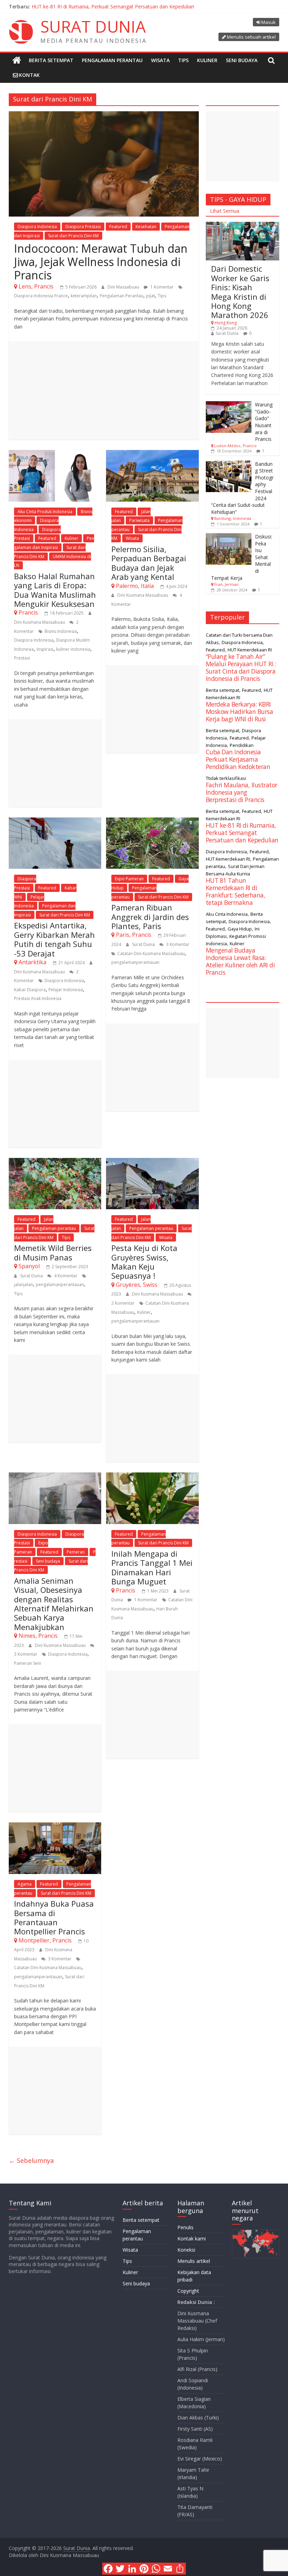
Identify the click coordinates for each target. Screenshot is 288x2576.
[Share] (180, 2569)
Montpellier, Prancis (45, 1940)
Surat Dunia (144, 944)
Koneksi (186, 2250)
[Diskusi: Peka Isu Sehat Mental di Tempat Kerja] (229, 537)
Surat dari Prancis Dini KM (73, 236)
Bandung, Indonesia (233, 518)
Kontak (29, 75)
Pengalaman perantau (112, 60)
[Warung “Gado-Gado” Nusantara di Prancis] (229, 405)
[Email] (168, 2569)
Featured (118, 227)
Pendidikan (242, 745)
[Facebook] (108, 2569)
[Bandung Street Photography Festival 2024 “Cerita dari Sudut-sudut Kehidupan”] (229, 464)
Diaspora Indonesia (37, 227)
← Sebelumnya (31, 2160)
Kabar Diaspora (30, 990)
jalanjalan (24, 1284)
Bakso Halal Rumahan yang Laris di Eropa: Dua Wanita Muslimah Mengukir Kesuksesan (55, 590)
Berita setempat (51, 60)
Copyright (188, 2291)
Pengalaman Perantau (122, 296)
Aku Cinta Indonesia (227, 914)
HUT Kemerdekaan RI (250, 650)
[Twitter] (120, 2569)
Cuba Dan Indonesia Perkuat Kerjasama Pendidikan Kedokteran (238, 759)
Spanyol (29, 1266)
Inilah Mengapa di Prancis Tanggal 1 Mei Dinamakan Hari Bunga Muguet (152, 1567)
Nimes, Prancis (38, 1636)
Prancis (28, 612)
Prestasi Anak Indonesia (38, 998)
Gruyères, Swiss (137, 1285)
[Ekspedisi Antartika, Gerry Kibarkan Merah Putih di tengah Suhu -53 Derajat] (55, 822)
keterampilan (84, 296)
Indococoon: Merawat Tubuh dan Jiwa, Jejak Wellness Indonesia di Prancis (101, 262)
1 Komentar (161, 287)
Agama (25, 1884)
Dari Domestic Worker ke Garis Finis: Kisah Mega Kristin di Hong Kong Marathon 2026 (240, 292)
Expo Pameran (129, 879)
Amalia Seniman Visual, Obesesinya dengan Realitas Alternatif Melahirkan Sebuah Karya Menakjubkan (54, 1604)
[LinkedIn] (132, 2569)
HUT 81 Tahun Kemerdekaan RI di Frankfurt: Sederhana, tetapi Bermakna (236, 891)
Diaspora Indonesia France (41, 296)
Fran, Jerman (226, 584)
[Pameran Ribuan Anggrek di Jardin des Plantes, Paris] (152, 822)
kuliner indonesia (73, 649)
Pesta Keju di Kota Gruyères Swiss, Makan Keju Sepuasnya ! (144, 1262)
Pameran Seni (28, 1663)
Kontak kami (192, 2239)
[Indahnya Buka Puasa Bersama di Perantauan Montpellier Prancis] (55, 1827)
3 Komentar (177, 944)
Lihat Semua (225, 211)
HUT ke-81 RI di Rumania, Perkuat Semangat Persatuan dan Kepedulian (113, 6)
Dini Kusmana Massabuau (40, 622)
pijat (150, 296)
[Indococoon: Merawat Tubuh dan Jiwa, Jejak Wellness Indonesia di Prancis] (104, 115)
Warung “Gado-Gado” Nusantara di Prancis (264, 422)
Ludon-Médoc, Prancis (235, 446)
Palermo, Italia (135, 586)
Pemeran (76, 1552)
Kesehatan (146, 227)
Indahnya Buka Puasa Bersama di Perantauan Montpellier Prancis (54, 1917)
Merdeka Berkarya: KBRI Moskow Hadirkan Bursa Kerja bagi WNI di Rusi (240, 711)
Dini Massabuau (124, 287)
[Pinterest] (144, 2569)
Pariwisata (139, 520)
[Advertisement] (104, 390)
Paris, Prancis (134, 935)
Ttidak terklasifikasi (226, 778)
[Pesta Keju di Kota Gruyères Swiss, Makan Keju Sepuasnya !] (152, 1162)
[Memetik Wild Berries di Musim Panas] (55, 1162)
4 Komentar (65, 1276)
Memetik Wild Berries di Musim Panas (53, 1252)
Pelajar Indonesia (66, 990)
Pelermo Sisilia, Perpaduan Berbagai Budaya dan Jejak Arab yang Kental (149, 563)
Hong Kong (226, 323)
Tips (183, 60)
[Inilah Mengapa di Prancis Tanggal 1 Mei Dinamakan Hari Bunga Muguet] (152, 1477)
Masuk (269, 22)
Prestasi (22, 658)
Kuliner (207, 60)
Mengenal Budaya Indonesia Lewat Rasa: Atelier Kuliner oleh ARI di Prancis (240, 961)
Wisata (160, 60)
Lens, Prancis (36, 286)
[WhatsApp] (156, 2569)
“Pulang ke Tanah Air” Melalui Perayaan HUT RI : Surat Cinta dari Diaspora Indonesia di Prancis (241, 667)
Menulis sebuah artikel (251, 37)
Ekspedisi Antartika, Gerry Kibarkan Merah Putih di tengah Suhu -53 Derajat (54, 939)
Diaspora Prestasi (83, 227)
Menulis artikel (194, 2261)
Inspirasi (45, 649)
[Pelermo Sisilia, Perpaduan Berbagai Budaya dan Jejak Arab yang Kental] (152, 454)
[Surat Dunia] (17, 60)
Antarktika (32, 962)
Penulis (185, 2227)
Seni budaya (242, 60)
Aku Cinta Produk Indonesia (45, 512)
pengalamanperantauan (135, 962)
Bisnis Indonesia (61, 631)
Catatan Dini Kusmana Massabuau (151, 953)
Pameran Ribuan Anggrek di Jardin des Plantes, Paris (150, 917)
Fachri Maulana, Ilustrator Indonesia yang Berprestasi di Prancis (242, 792)
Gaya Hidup (240, 929)
